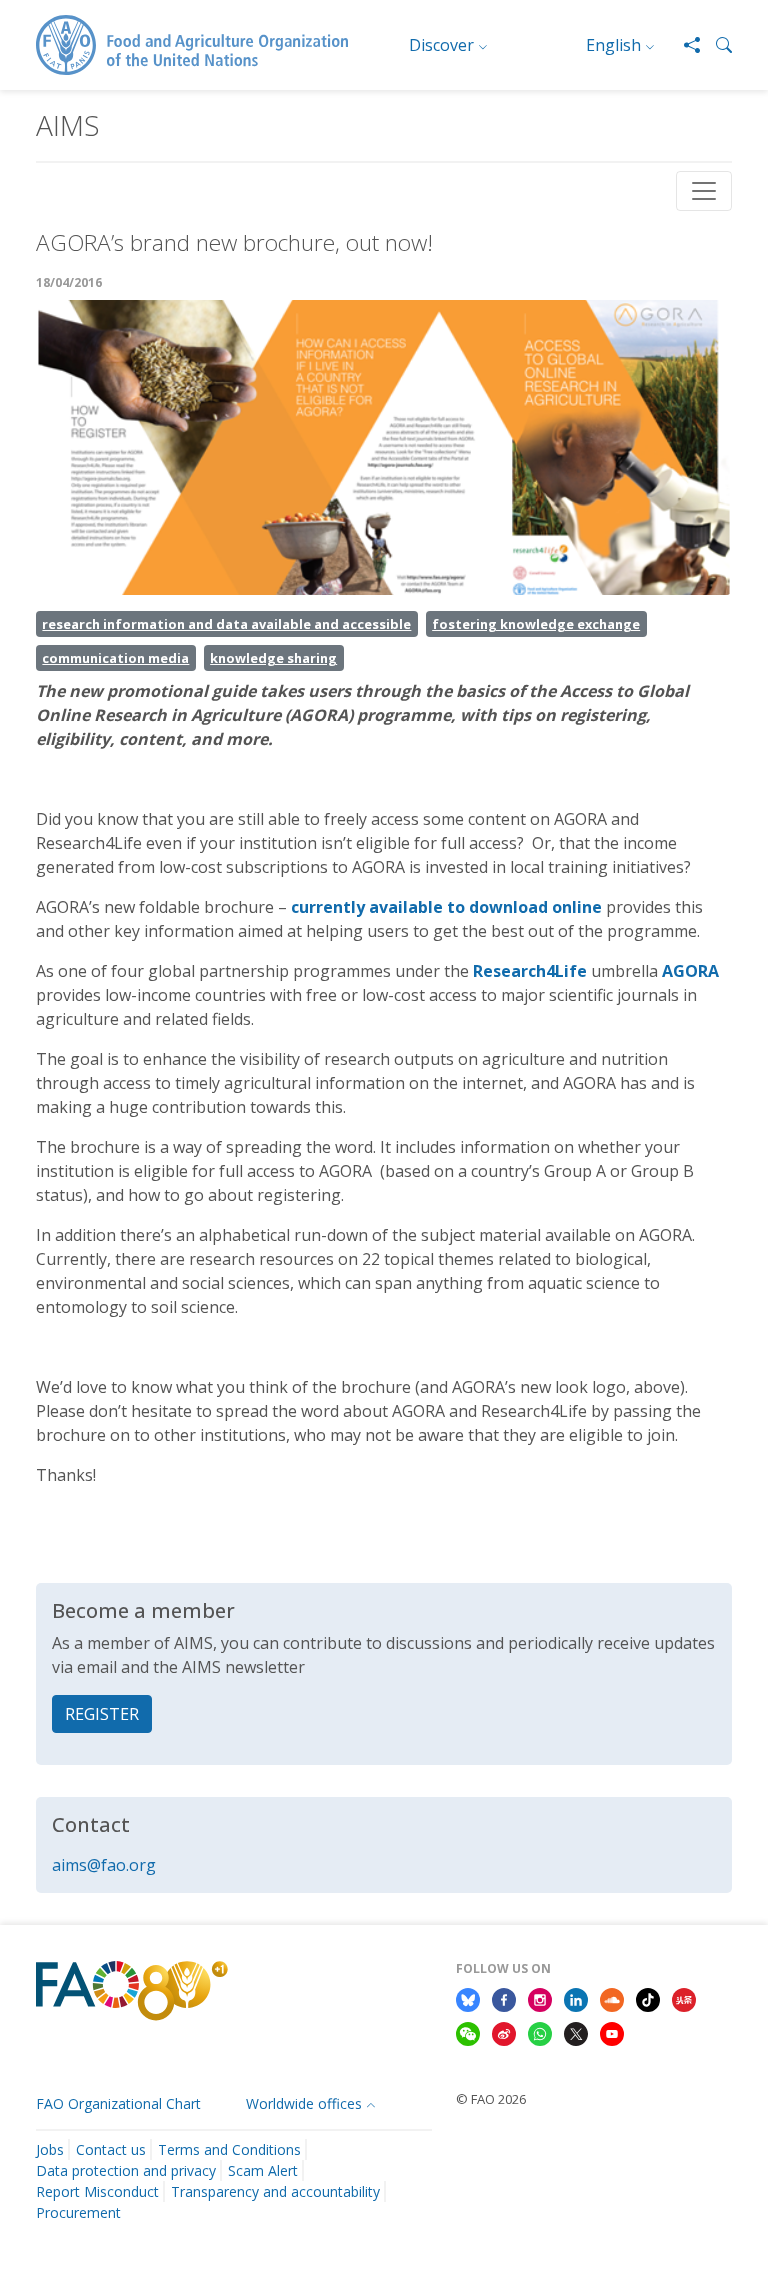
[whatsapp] (540, 2032)
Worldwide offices (304, 2103)
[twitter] (576, 2032)
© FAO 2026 (491, 2099)
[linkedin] (576, 1998)
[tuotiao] (684, 1998)
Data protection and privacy (126, 2170)
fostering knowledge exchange (536, 624)
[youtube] (612, 2032)
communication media (115, 658)
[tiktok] (648, 1998)
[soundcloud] (612, 1998)
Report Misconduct (97, 2191)
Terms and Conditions (229, 2149)
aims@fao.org (104, 1865)
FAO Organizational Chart (118, 2103)
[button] (716, 45)
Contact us (111, 2149)
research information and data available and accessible (226, 624)
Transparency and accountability (275, 2191)
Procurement (78, 2212)
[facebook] (504, 1998)
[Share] (684, 45)
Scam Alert (263, 2170)
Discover (441, 45)
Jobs (50, 2149)
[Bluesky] (468, 1998)
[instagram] (540, 1998)
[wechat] (468, 2032)
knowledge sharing (273, 658)
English (613, 45)
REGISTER (102, 1714)
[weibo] (504, 2032)
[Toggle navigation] (704, 191)
